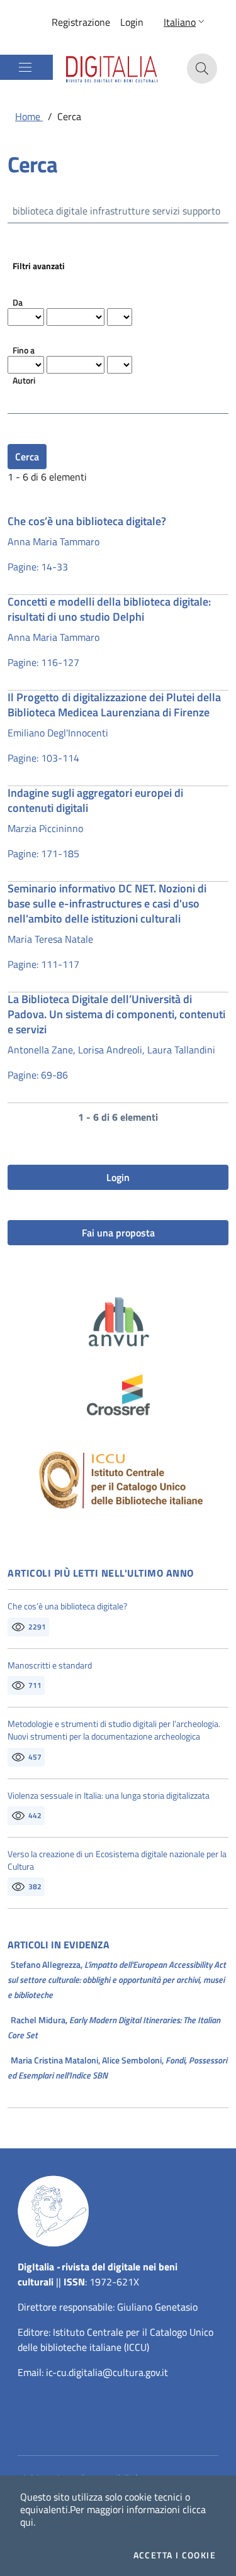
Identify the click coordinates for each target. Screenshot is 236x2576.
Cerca (27, 457)
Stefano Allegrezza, (117, 1979)
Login (132, 22)
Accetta (175, 2555)
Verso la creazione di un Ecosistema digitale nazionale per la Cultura (117, 1860)
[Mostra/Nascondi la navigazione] (25, 67)
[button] (185, 22)
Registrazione (81, 22)
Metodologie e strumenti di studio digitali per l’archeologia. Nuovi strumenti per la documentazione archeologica (114, 1730)
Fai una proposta (118, 1233)
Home (29, 116)
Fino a (24, 350)
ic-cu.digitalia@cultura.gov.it (107, 2372)
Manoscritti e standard (50, 1665)
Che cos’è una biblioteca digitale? (67, 1606)
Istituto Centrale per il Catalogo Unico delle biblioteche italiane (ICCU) (115, 2340)
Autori (24, 380)
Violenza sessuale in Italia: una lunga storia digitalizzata (109, 1796)
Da (18, 302)
